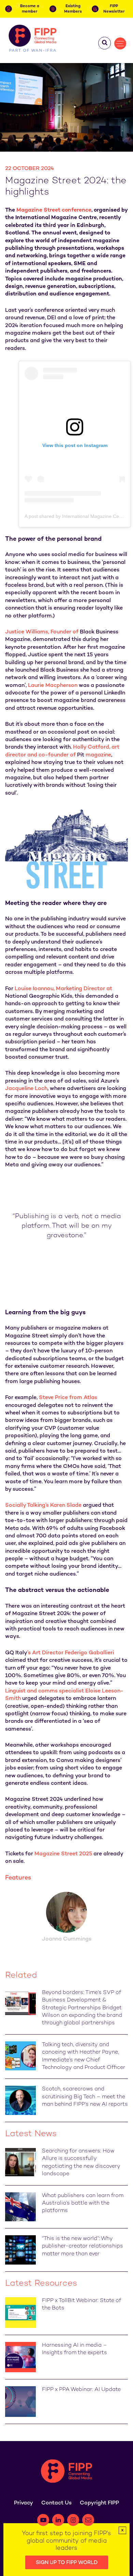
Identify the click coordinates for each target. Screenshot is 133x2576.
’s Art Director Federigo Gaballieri (60, 1653)
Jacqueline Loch (26, 1089)
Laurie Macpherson (53, 686)
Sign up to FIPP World (67, 2563)
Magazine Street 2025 (63, 1854)
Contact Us (56, 2503)
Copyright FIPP (99, 2503)
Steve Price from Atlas (68, 1398)
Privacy (24, 2503)
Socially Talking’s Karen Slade (43, 1506)
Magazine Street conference (54, 210)
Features (18, 1878)
